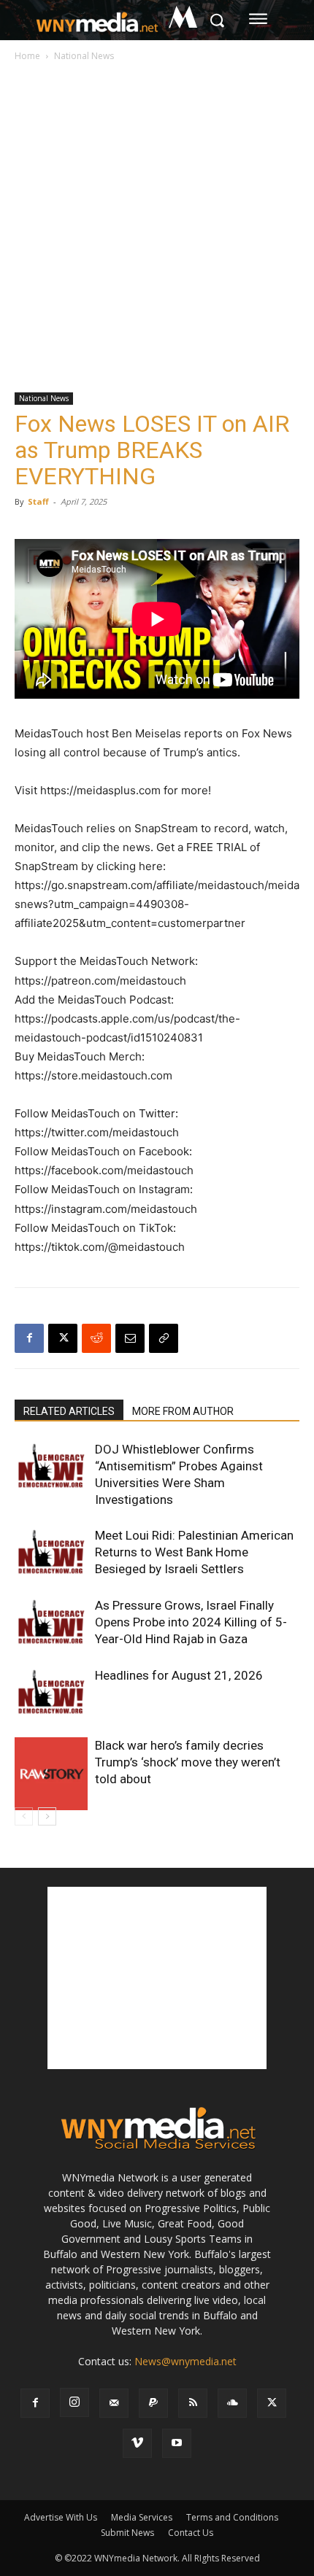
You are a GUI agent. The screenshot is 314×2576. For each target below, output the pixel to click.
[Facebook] (29, 1338)
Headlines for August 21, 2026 (179, 1675)
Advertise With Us (61, 2517)
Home (27, 56)
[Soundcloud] (232, 2403)
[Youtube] (177, 2443)
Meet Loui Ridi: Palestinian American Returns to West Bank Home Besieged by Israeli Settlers (194, 1552)
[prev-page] (24, 1816)
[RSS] (193, 2403)
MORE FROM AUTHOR (183, 1411)
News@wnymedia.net (185, 2361)
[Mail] (114, 2403)
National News (84, 56)
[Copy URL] (164, 1338)
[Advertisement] (157, 228)
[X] (63, 1338)
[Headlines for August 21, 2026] (51, 1692)
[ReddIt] (96, 1338)
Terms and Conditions (232, 2517)
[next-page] (47, 1816)
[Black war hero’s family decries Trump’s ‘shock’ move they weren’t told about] (51, 1774)
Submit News (127, 2533)
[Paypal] (153, 2403)
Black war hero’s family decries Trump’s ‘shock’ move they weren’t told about (188, 1762)
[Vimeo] (137, 2443)
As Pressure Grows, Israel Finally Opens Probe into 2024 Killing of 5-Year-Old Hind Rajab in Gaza (191, 1622)
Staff (38, 501)
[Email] (130, 1338)
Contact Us (191, 2533)
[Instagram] (74, 2402)
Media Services (142, 2517)
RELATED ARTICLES (69, 1411)
